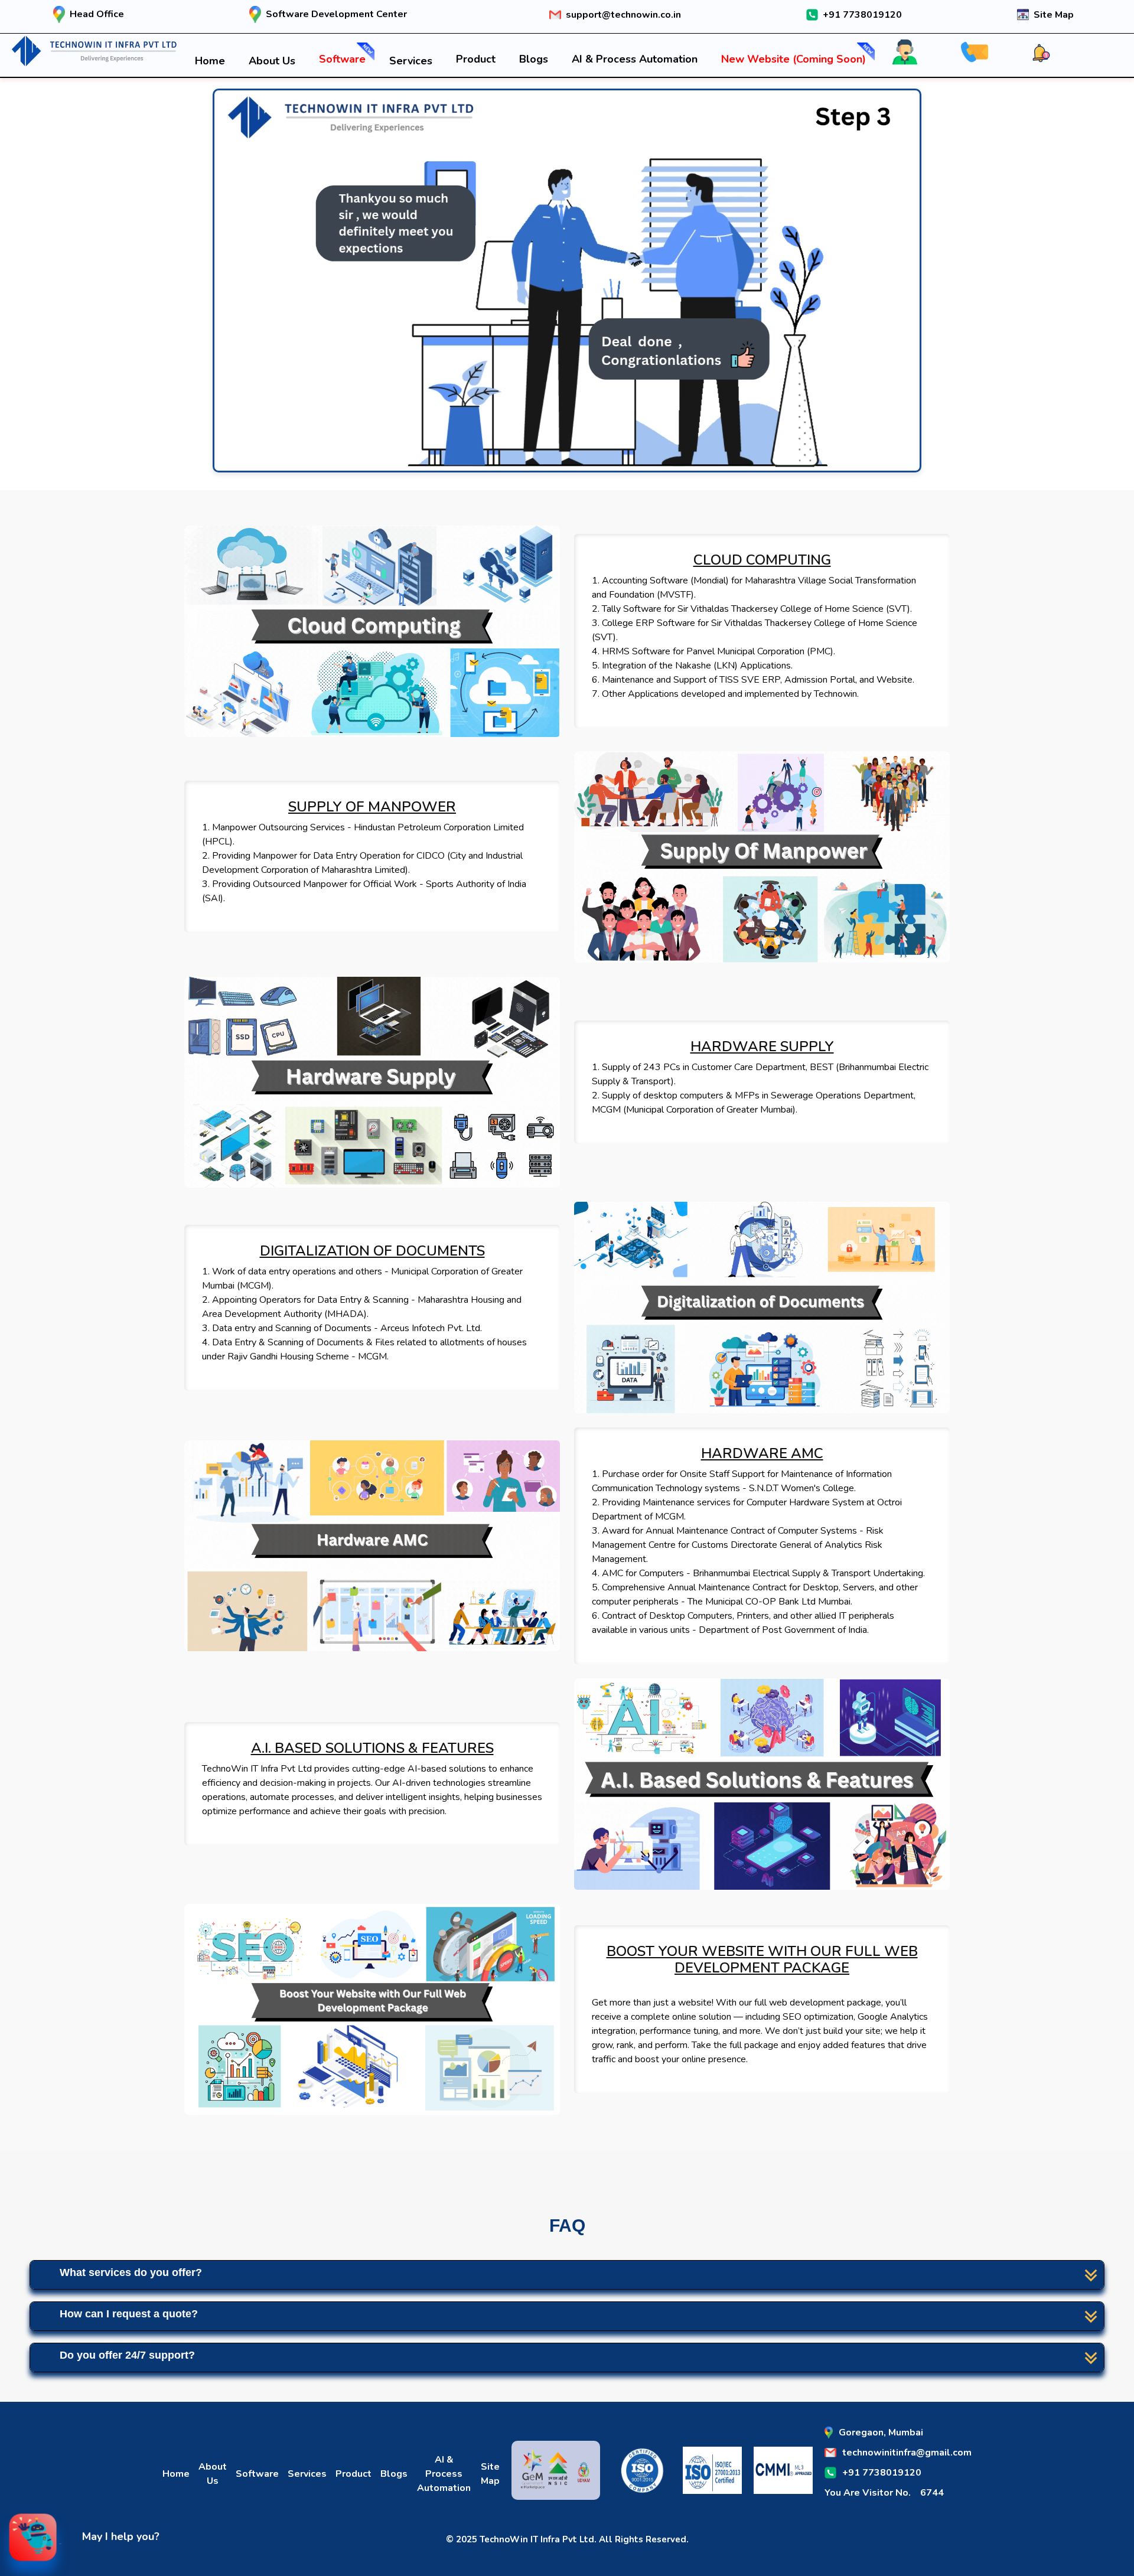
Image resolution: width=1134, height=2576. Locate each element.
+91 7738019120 (862, 15)
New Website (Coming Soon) (794, 59)
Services (411, 61)
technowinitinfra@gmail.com (907, 2453)
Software (342, 59)
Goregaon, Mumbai (881, 2432)
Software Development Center (336, 14)
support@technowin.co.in (623, 15)
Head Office (97, 14)
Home (210, 61)
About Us (272, 61)
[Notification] (1050, 46)
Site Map (1054, 15)
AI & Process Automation (635, 59)
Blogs (534, 59)
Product (476, 59)
